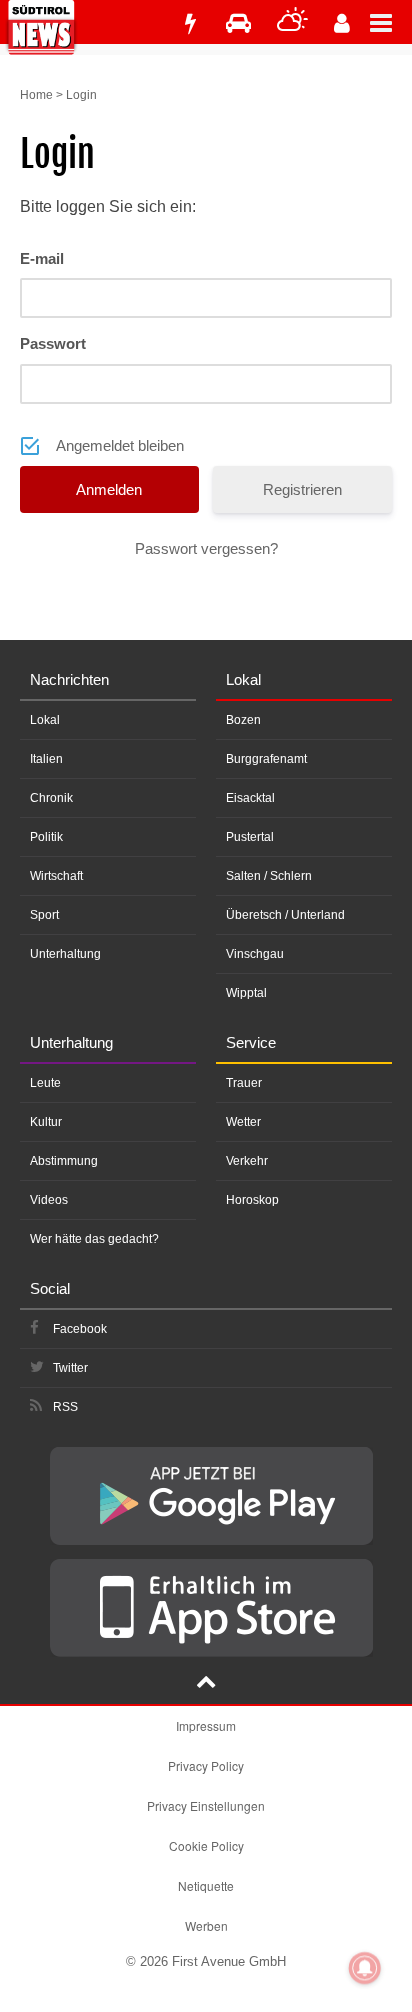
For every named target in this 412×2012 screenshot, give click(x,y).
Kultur (46, 1122)
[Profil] (342, 23)
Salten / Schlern (269, 876)
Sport (44, 915)
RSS (65, 1407)
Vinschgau (255, 954)
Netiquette (206, 1885)
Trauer (244, 1083)
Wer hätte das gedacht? (94, 1239)
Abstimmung (64, 1161)
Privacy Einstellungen (206, 1805)
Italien (46, 759)
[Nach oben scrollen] (206, 1684)
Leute (45, 1083)
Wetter (243, 1122)
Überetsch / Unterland (285, 915)
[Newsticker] (190, 23)
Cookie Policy (206, 1845)
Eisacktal (250, 798)
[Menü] (391, 22)
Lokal (45, 720)
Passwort (53, 343)
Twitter (70, 1368)
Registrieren (302, 489)
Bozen (243, 720)
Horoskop (252, 1200)
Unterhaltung (65, 954)
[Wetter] (292, 23)
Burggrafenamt (266, 759)
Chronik (51, 798)
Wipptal (246, 993)
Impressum (206, 1725)
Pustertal (250, 837)
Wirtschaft (56, 876)
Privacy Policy (206, 1765)
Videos (49, 1200)
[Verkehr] (238, 23)
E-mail (42, 258)
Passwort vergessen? (206, 548)
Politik (46, 837)
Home (36, 95)
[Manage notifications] (365, 1968)
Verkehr (247, 1161)
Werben (206, 1925)
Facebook (80, 1329)
